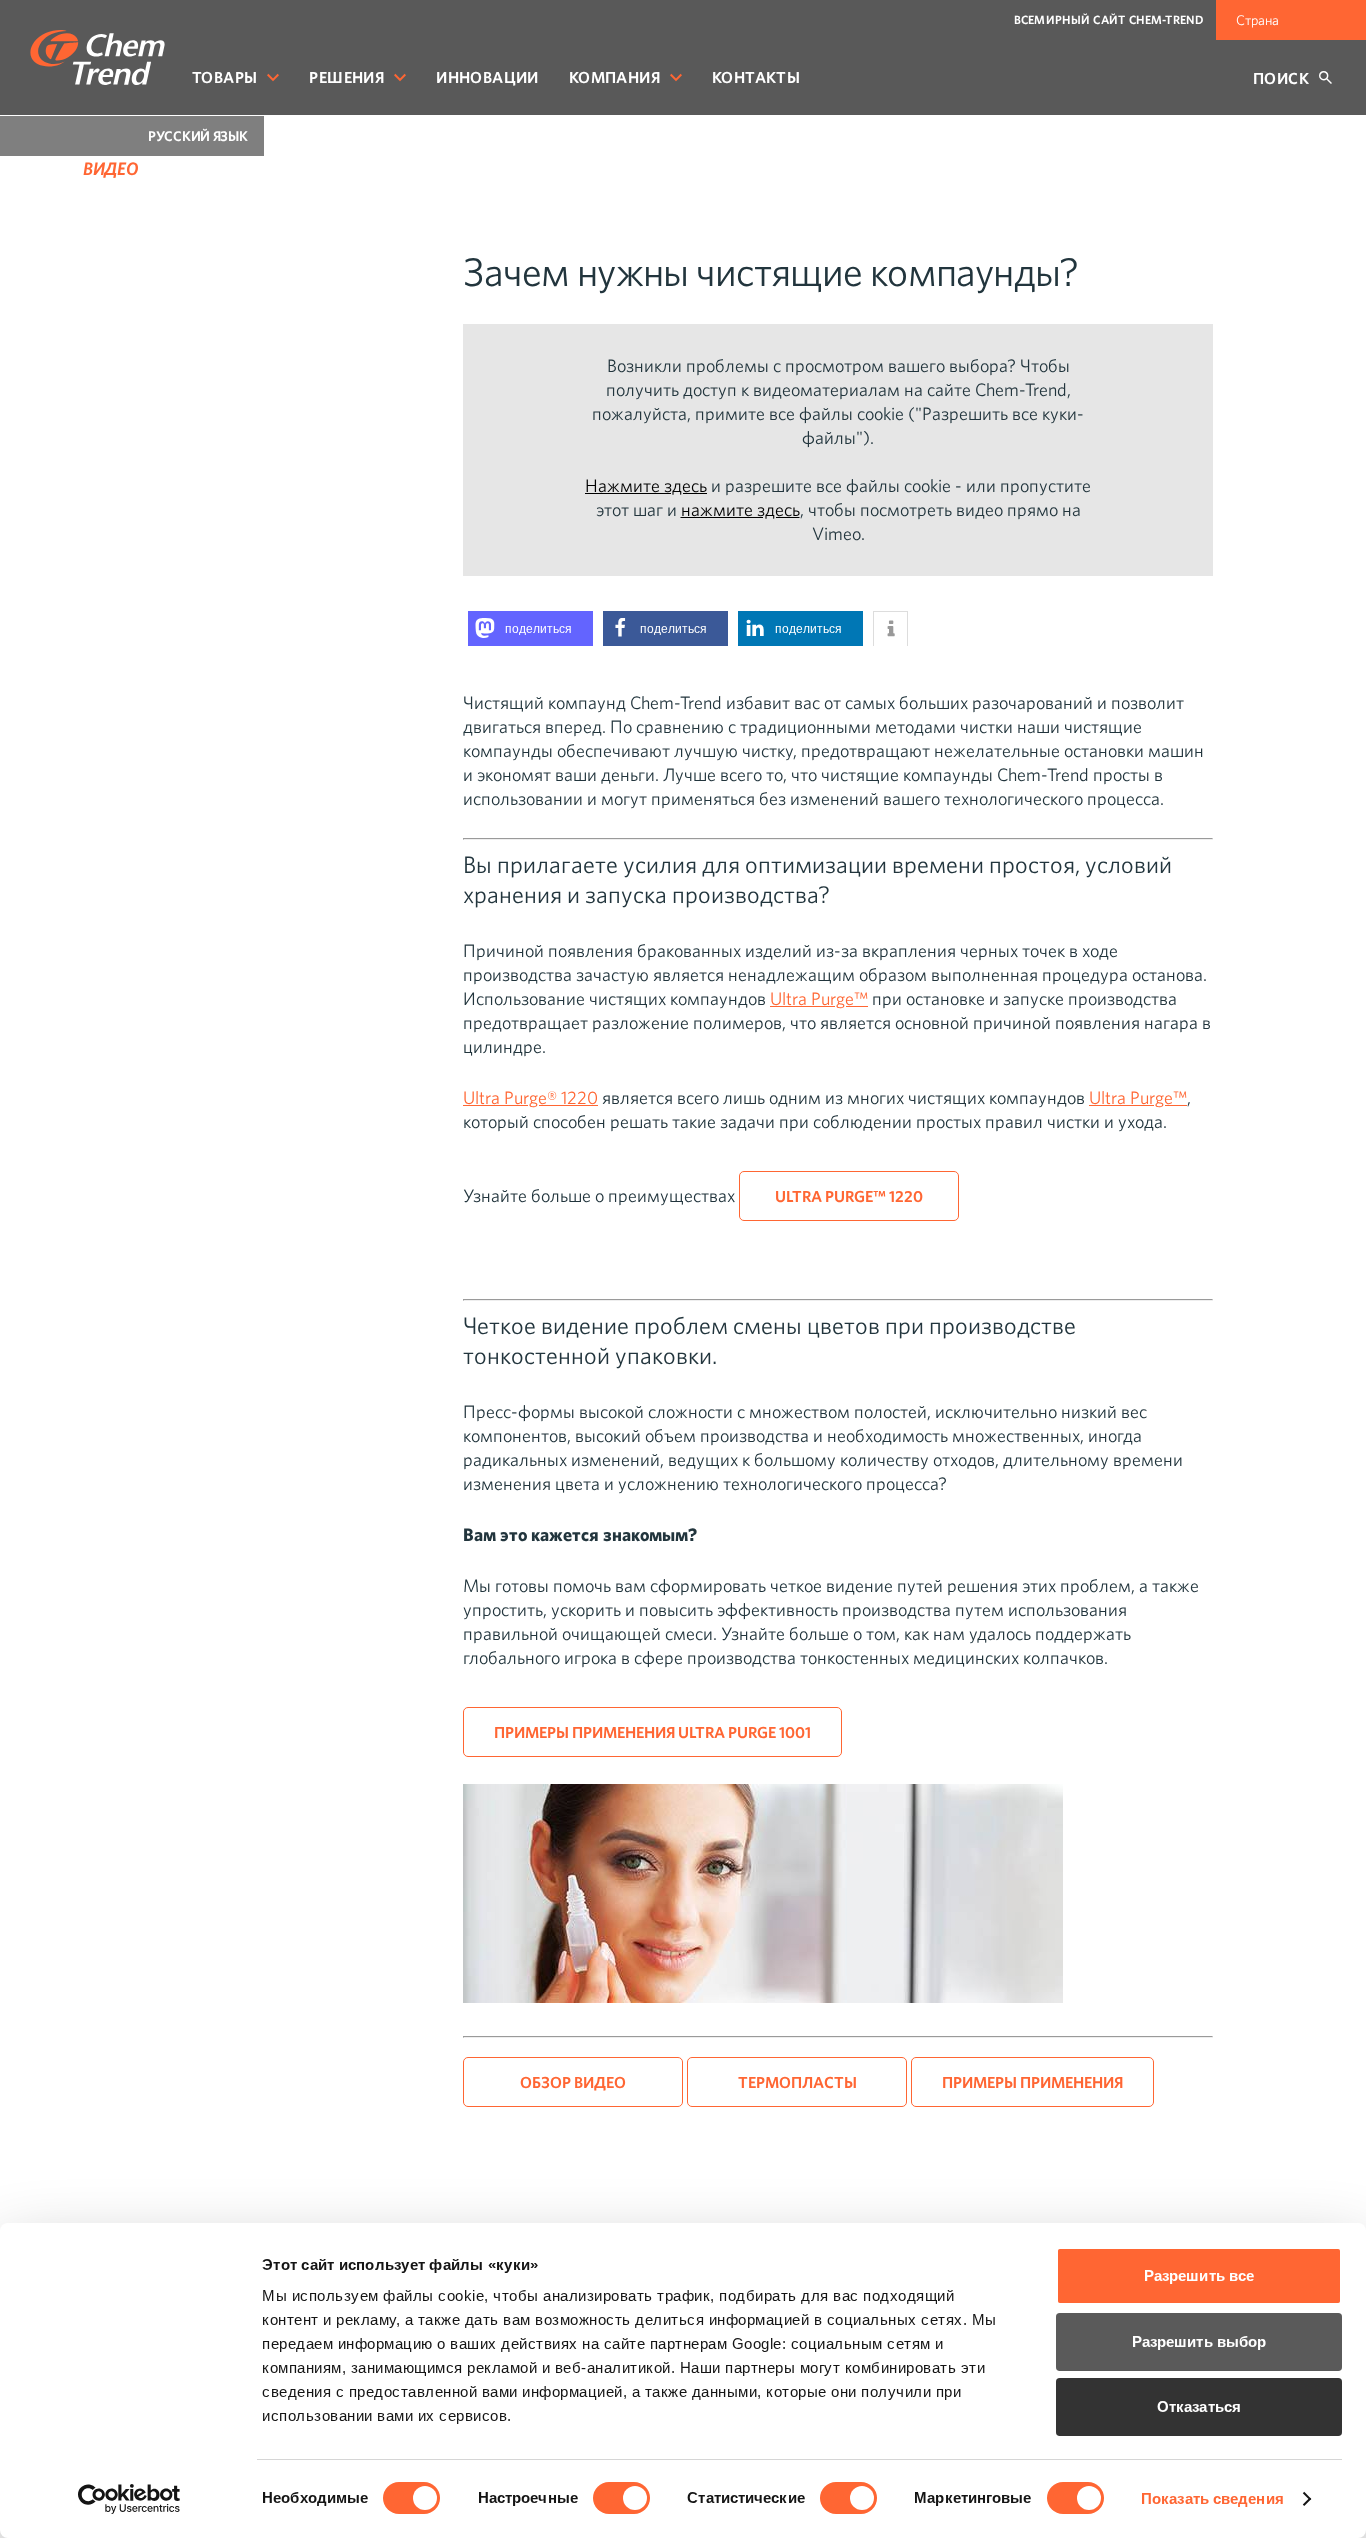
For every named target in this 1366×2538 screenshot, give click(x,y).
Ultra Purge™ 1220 (849, 1196)
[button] (530, 628)
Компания (614, 77)
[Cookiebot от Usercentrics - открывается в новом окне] (129, 2499)
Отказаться (1199, 2406)
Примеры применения (1032, 2082)
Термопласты (797, 2082)
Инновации (487, 77)
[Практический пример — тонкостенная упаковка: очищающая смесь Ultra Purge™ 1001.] (763, 1996)
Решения (346, 77)
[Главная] (97, 57)
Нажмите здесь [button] (646, 485)
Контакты (756, 77)
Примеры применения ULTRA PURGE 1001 (652, 1732)
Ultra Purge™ (819, 998)
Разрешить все (1199, 2275)
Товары (224, 77)
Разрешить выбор (1199, 2341)
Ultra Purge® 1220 (530, 1097)
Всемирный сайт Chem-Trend (1109, 19)
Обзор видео (573, 2082)
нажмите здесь (740, 509)
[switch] (621, 2498)
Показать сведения (1212, 2498)
